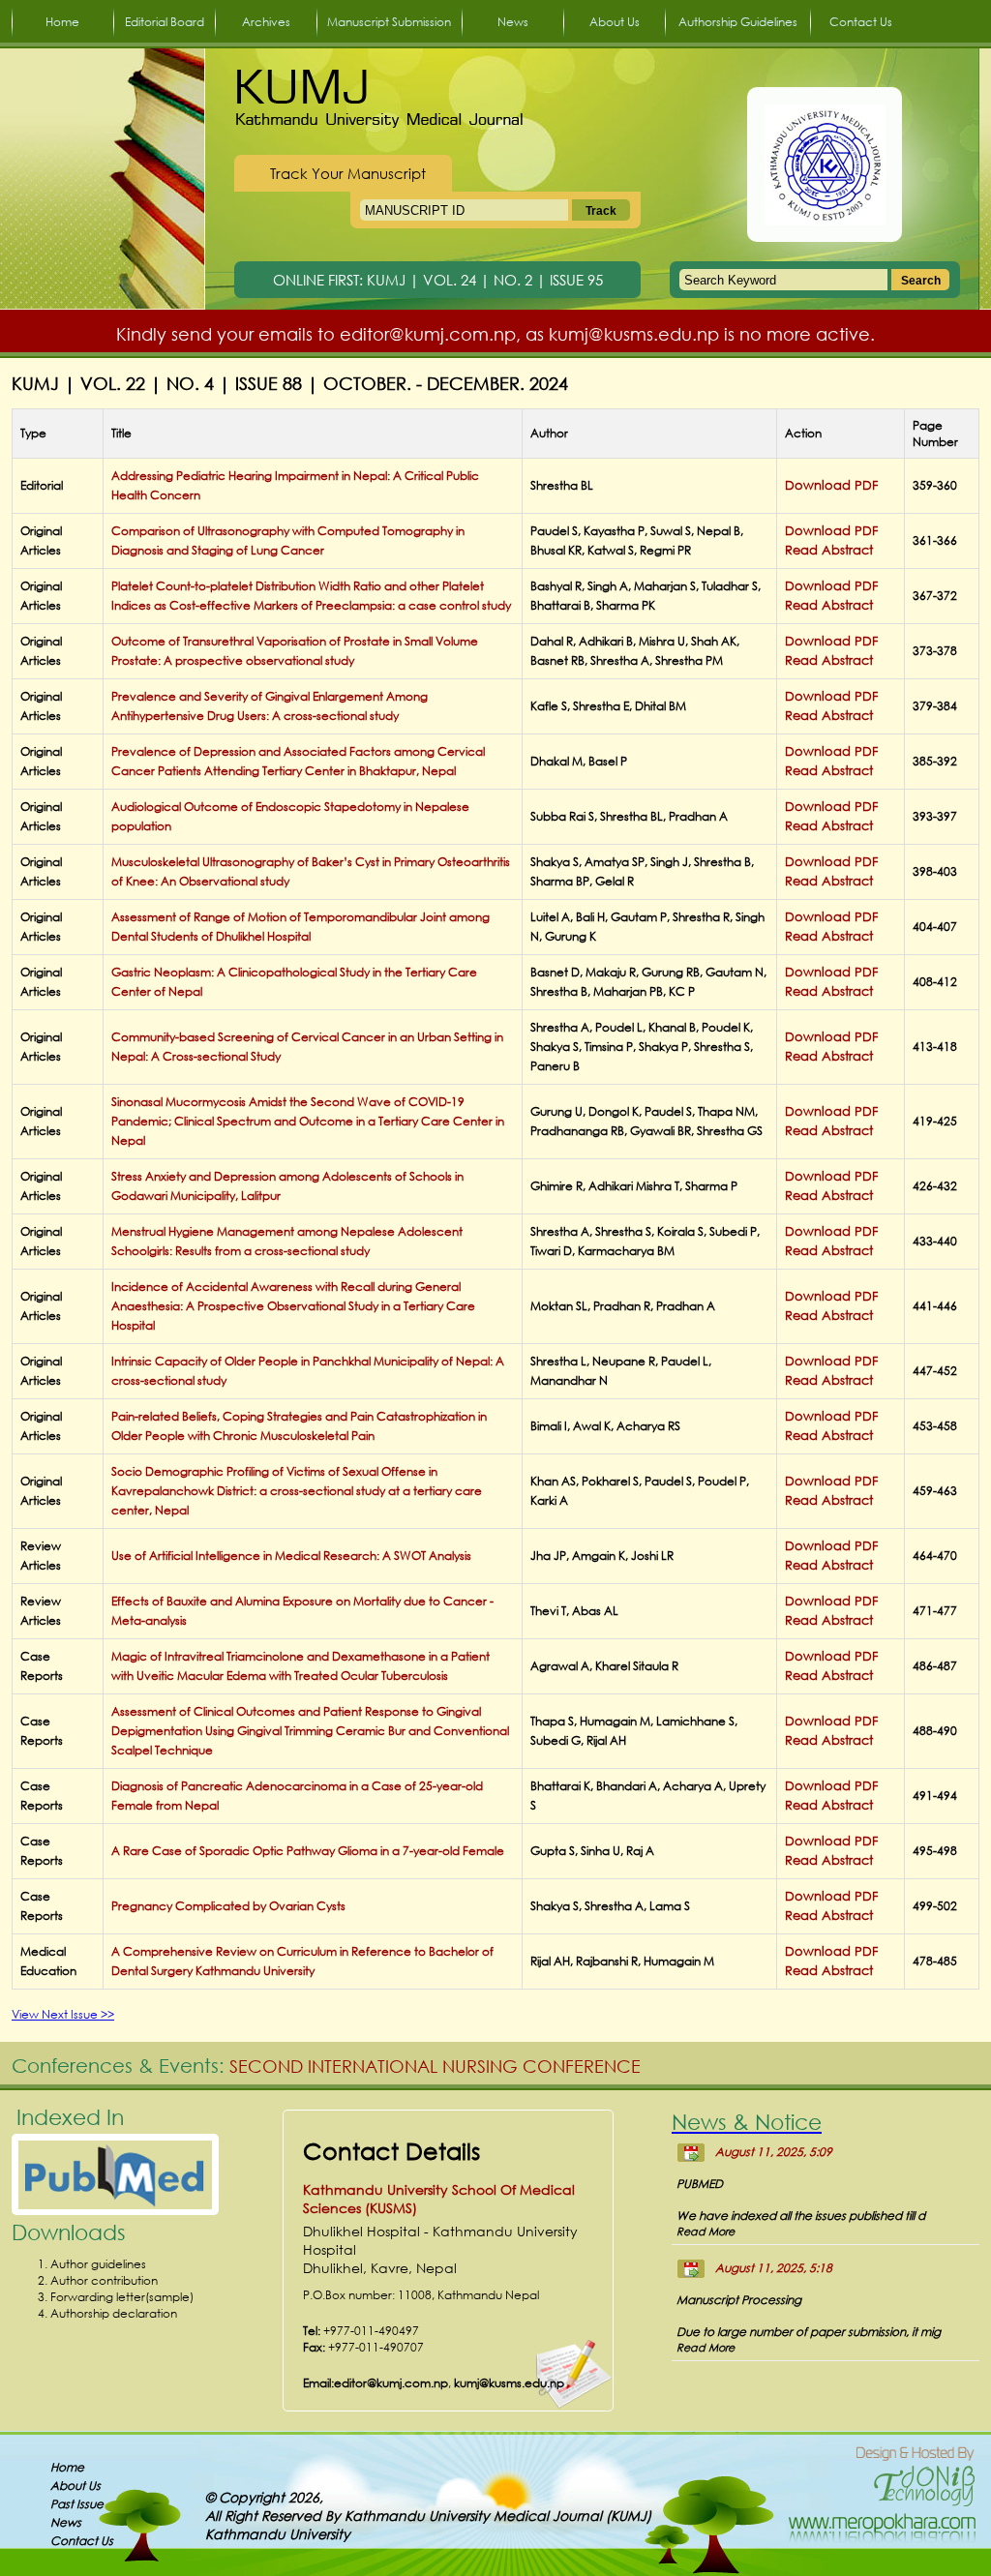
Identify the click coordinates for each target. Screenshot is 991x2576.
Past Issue (77, 2504)
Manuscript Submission (389, 22)
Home (62, 22)
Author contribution (104, 2280)
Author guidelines (98, 2264)
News (513, 22)
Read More (706, 2232)
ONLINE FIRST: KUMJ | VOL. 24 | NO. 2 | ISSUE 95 (438, 280)
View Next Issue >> (63, 2014)
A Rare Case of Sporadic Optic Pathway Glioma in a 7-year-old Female (308, 1851)
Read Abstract (829, 550)
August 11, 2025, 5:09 (774, 2152)
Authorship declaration (114, 2313)
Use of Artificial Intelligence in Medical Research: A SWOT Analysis (291, 1556)
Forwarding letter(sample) (122, 2297)
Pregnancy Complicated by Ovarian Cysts (228, 1906)
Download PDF (831, 485)
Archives (266, 22)
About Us (615, 22)
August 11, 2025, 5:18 (774, 2268)
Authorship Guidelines (738, 22)
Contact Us (861, 22)
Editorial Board (165, 22)
